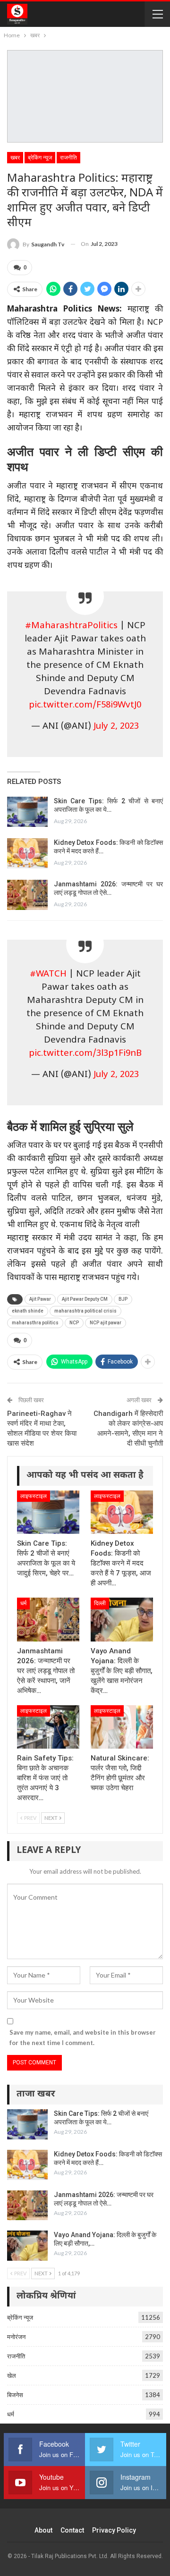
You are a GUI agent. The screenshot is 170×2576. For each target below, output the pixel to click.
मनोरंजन (16, 2337)
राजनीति (68, 158)
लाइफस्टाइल (34, 1496)
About (43, 2530)
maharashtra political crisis (85, 1311)
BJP (123, 1299)
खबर (15, 158)
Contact (72, 2530)
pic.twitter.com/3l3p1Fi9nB (85, 1054)
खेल (12, 2375)
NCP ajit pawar (106, 1323)
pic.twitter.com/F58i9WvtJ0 (85, 705)
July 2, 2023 (116, 727)
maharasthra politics (35, 1323)
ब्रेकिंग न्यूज (40, 158)
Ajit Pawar (40, 1299)
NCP (74, 1323)
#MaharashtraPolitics (71, 626)
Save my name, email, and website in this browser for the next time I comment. (83, 2037)
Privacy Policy (114, 2530)
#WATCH (48, 974)
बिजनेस (15, 2395)
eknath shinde (28, 1311)
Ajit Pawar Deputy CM (85, 1299)
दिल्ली (100, 1603)
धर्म (23, 1603)
